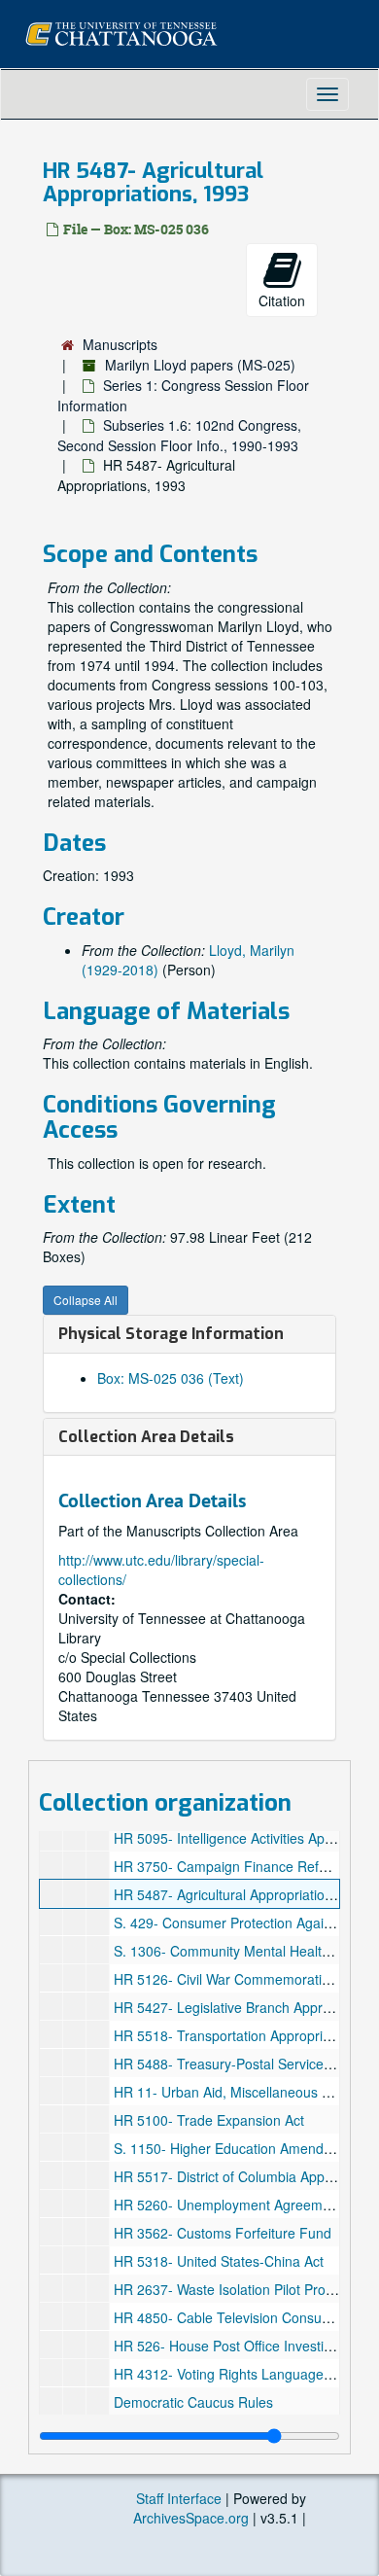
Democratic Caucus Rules (193, 2402)
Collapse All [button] (86, 1300)
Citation (282, 300)
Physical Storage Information (171, 1334)
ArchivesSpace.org (191, 2518)
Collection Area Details (146, 1437)
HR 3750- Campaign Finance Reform (228, 1866)
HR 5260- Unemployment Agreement (228, 2205)
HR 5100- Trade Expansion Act (209, 2120)
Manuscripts (120, 344)
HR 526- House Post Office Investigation (238, 2346)
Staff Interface (179, 2498)
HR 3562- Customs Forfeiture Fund (223, 2233)
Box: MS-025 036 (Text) (171, 1378)
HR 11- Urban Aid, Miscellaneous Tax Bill (240, 2092)
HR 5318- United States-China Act (219, 2261)
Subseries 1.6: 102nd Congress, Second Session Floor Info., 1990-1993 (179, 435)
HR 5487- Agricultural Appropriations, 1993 (246, 1894)
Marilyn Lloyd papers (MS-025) (200, 365)
